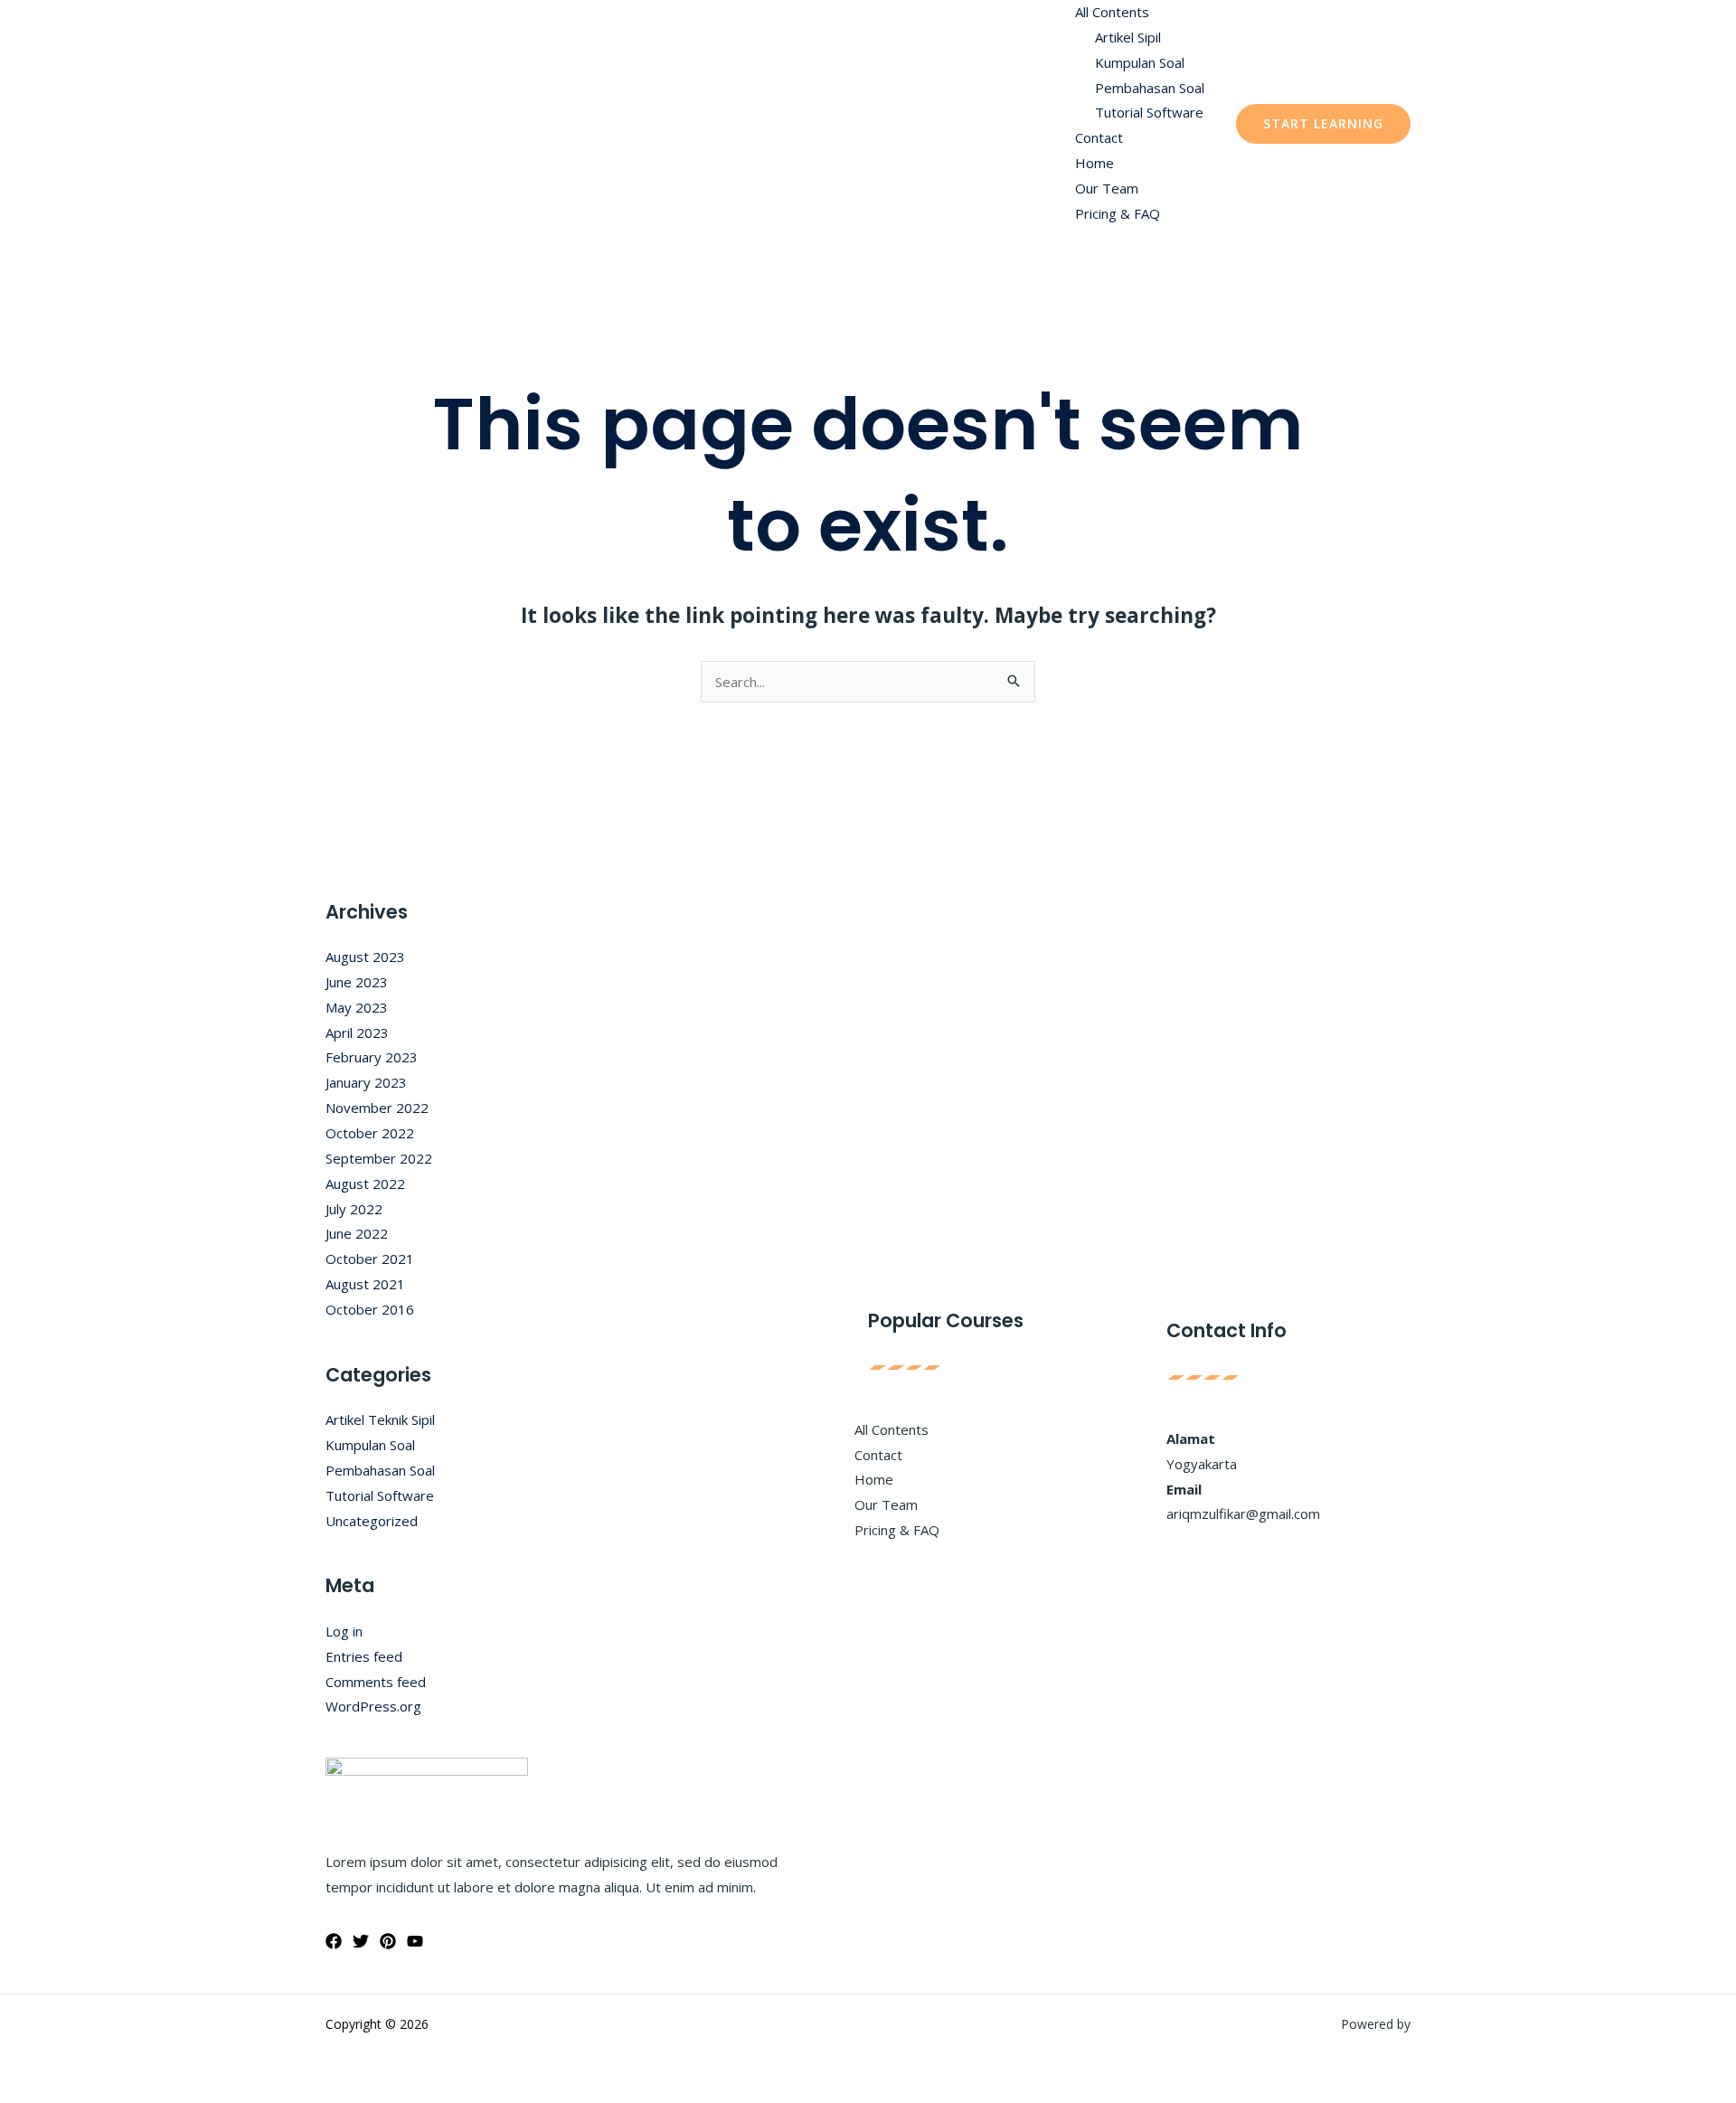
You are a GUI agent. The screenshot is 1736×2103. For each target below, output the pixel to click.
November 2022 (377, 1108)
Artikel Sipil (1128, 37)
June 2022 (357, 1233)
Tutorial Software (1149, 112)
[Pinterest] (388, 1941)
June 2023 (357, 982)
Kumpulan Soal (1140, 62)
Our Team (1107, 188)
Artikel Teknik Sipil (380, 1419)
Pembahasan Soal (1150, 88)
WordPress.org (373, 1706)
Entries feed (364, 1656)
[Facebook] (334, 1941)
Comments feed (376, 1682)
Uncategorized (372, 1521)
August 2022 (365, 1184)
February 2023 (372, 1057)
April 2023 (357, 1033)
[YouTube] (415, 1941)
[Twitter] (361, 1941)
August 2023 (365, 957)
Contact (1099, 137)
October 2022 (370, 1133)
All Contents (1112, 12)
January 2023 (366, 1082)
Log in (344, 1631)
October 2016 (370, 1309)
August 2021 (365, 1284)
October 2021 (370, 1259)
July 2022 (354, 1209)
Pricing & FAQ (1118, 213)
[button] (1323, 124)
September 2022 (379, 1158)
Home (1094, 163)
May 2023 (357, 1007)
